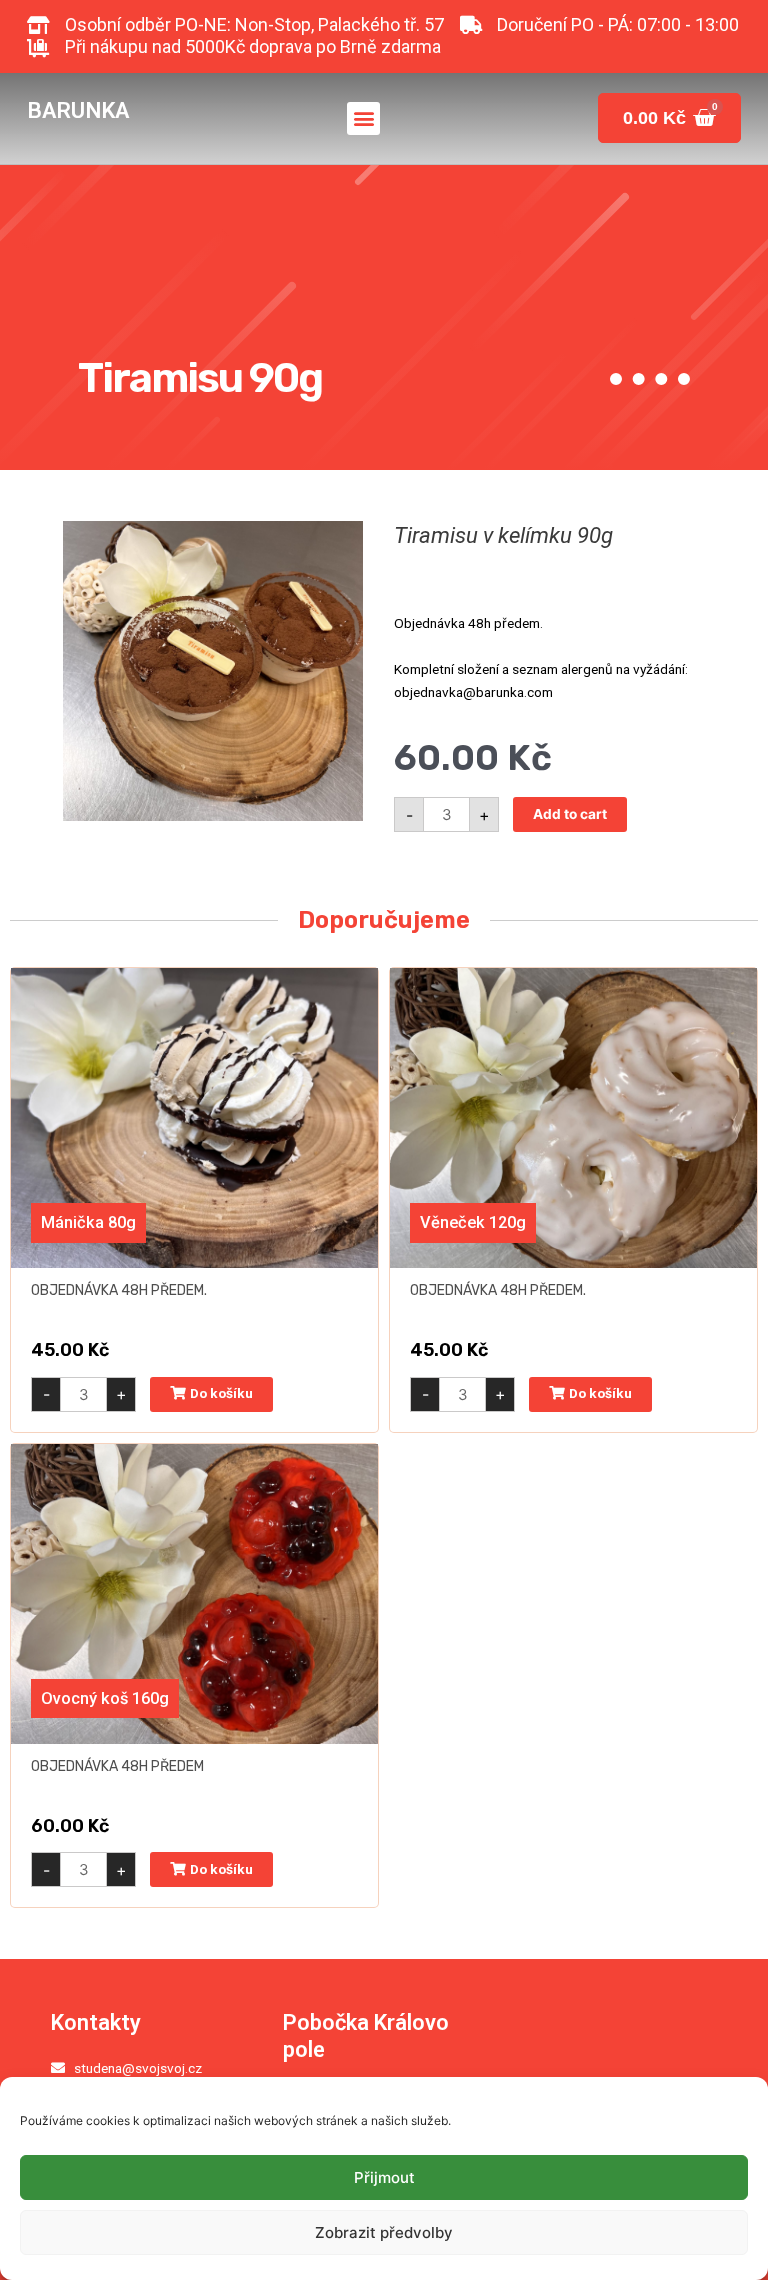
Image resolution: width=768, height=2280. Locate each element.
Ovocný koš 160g (105, 1698)
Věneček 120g (473, 1222)
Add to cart (570, 814)
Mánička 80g (88, 1222)
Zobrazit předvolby (384, 2232)
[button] (363, 118)
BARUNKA (78, 110)
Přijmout (384, 2177)
